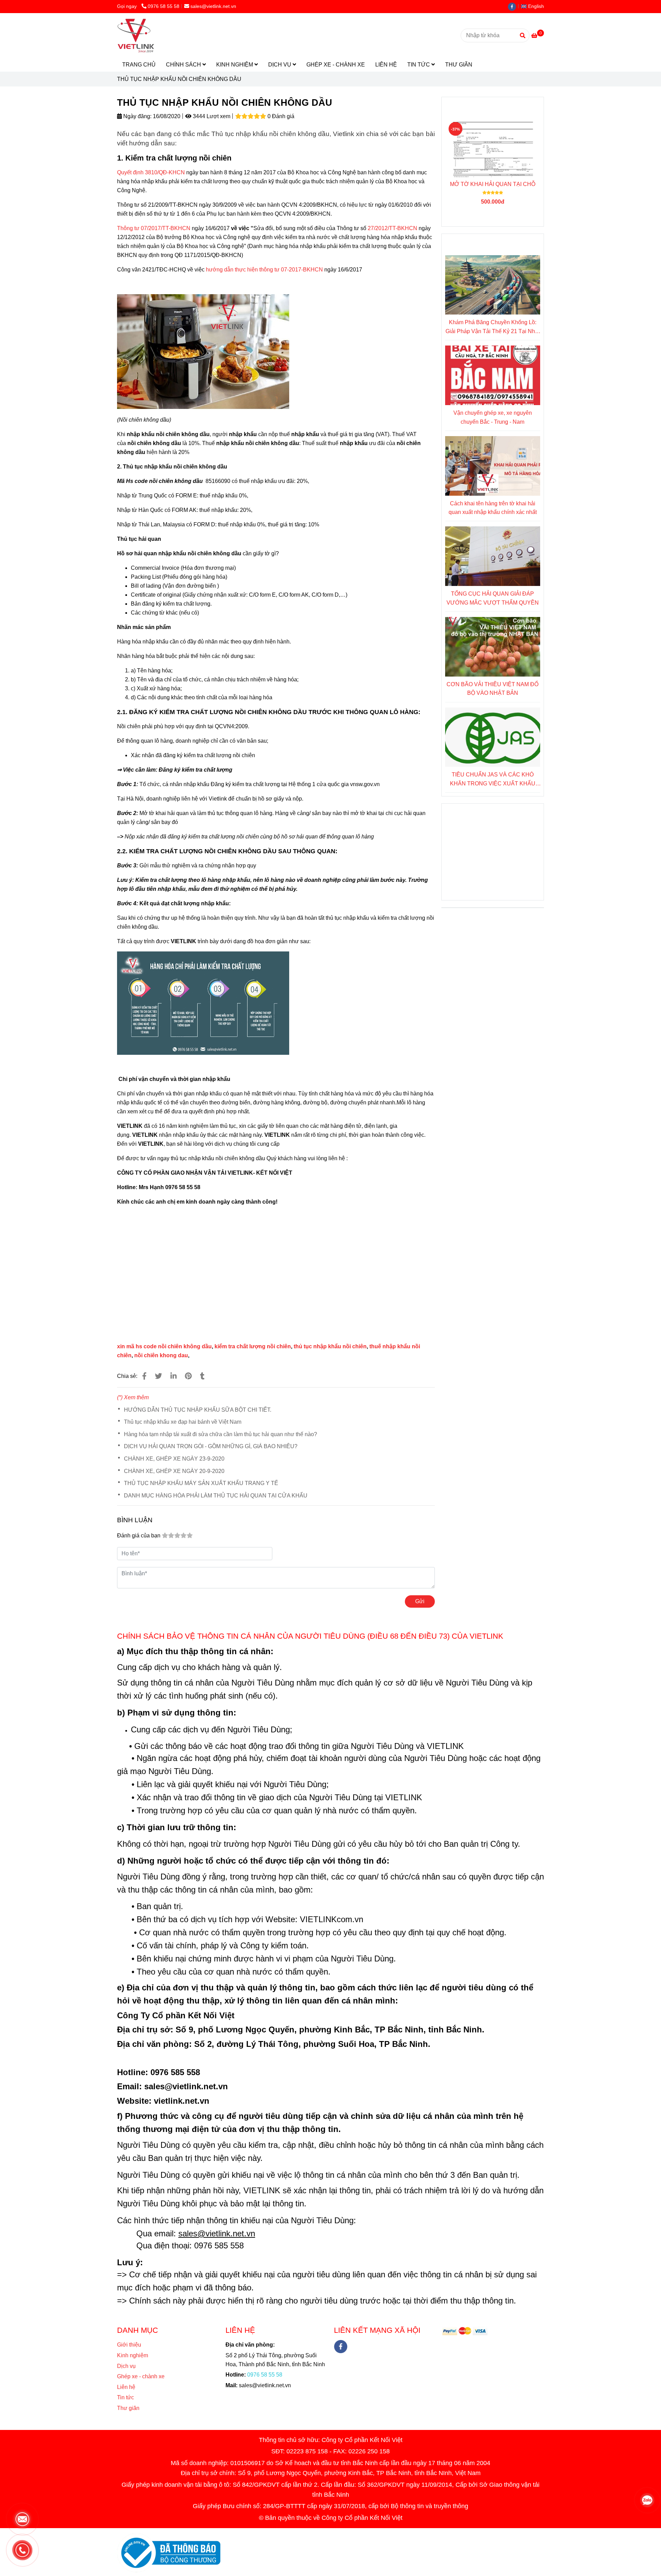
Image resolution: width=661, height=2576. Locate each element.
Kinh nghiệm (133, 2355)
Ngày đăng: (137, 116)
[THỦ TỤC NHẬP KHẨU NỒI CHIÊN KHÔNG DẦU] (136, 35)
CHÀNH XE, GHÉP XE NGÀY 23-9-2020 (174, 1459)
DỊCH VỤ (280, 65)
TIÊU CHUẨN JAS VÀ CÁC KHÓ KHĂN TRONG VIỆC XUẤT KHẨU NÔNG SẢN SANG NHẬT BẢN (493, 780)
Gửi (420, 1601)
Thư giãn (128, 2408)
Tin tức (125, 2397)
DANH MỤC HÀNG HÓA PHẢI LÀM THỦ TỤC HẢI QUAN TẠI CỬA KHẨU (216, 1496)
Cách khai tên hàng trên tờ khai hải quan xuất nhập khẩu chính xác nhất (493, 508)
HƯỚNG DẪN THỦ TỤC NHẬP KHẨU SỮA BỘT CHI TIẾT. (198, 1410)
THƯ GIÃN (459, 65)
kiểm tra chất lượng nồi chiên (253, 1346)
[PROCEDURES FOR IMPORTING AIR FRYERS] (144, 1376)
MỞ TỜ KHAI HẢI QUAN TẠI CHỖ (493, 184)
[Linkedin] (174, 1376)
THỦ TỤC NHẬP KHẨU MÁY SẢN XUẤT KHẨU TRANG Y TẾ (201, 1483)
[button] (534, 6)
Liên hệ (128, 2387)
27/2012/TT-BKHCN (393, 228)
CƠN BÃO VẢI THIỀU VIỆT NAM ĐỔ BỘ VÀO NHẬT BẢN (492, 689)
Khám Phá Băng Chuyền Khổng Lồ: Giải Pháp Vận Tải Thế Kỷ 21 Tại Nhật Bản (492, 327)
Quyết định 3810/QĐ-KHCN (151, 172)
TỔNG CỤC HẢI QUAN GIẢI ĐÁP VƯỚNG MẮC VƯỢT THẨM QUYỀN (493, 598)
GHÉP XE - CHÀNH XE (336, 65)
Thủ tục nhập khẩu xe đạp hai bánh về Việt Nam (183, 1422)
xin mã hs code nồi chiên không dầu (164, 1346)
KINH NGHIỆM (235, 65)
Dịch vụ (126, 2366)
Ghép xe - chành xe (141, 2376)
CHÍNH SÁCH (184, 65)
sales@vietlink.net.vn (213, 6)
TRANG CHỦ (139, 65)
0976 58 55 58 (164, 6)
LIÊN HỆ (386, 65)
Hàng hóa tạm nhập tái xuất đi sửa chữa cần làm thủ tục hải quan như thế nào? (221, 1434)
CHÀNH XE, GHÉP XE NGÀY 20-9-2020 (174, 1471)
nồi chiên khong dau (161, 1355)
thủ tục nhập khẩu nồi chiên (330, 1346)
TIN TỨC (419, 65)
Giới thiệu (129, 2345)
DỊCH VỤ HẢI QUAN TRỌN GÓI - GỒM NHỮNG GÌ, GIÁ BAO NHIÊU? (211, 1446)
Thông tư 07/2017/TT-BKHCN (154, 228)
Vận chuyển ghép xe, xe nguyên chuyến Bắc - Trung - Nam (493, 417)
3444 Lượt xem (211, 116)
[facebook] (514, 6)
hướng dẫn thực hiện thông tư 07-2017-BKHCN (264, 270)
